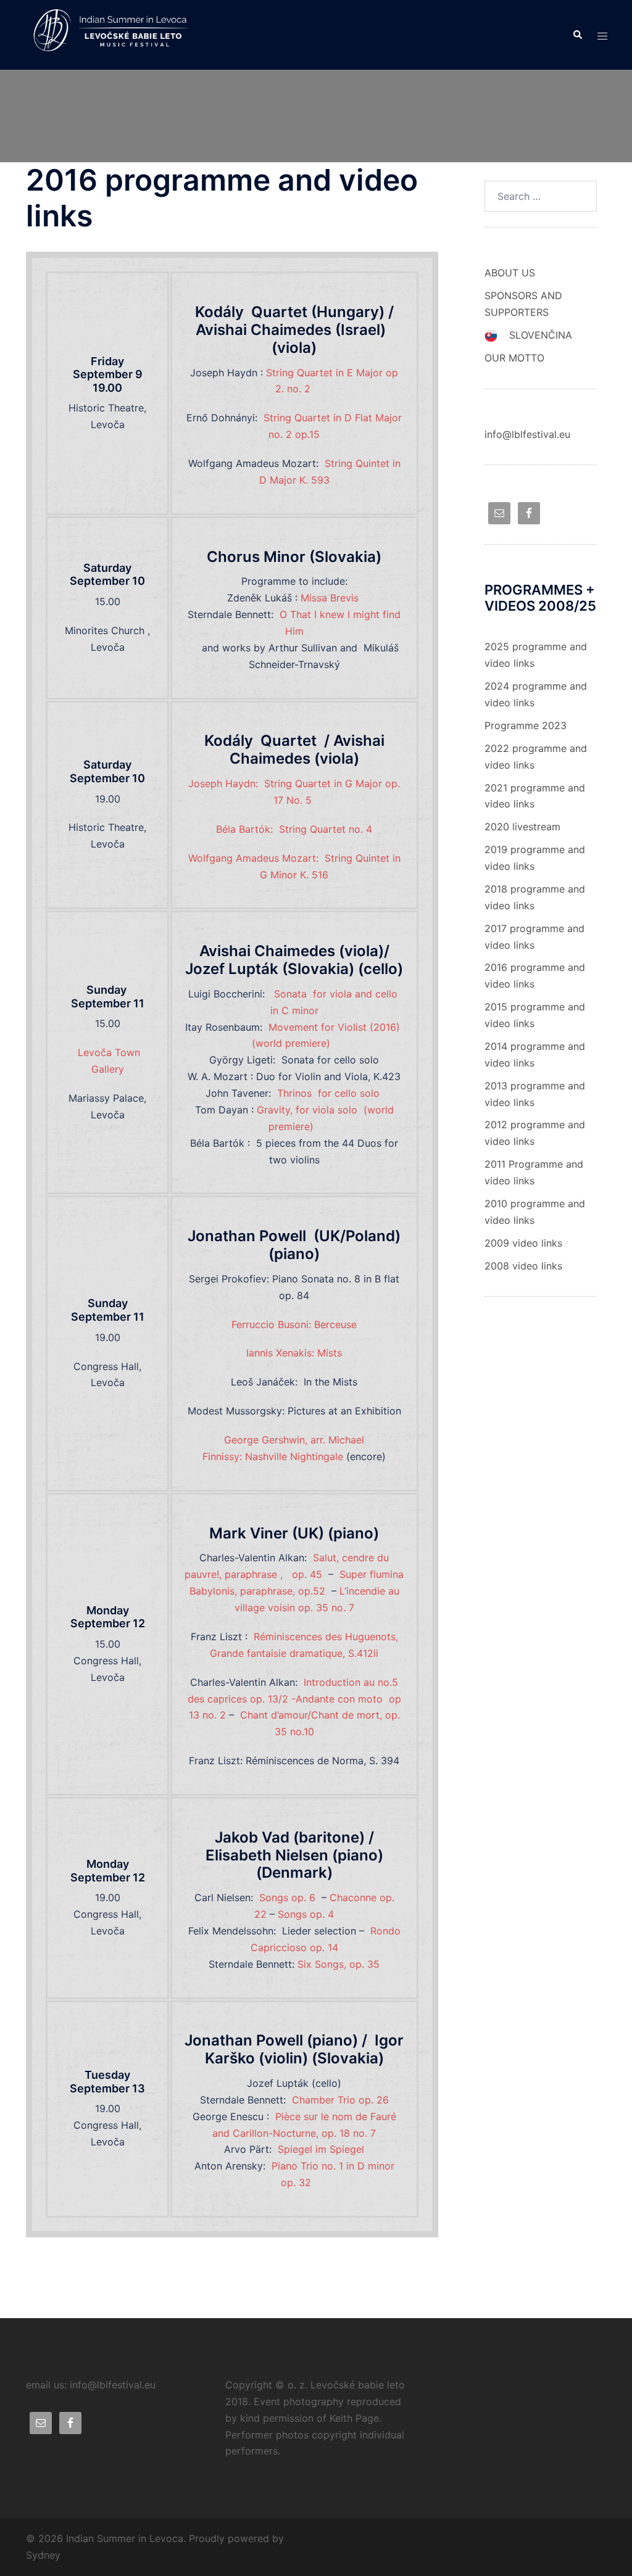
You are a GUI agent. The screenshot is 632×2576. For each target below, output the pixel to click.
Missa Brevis (331, 598)
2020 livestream (522, 827)
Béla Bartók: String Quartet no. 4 (294, 829)
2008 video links (523, 1266)
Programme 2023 (526, 725)
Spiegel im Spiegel (321, 2149)
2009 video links (523, 1243)
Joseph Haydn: (225, 783)
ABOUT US (510, 273)
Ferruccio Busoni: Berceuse (294, 1324)
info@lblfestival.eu (527, 434)
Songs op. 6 (287, 1897)
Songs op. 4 (306, 1914)
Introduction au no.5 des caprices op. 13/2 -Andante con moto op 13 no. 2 (294, 1699)
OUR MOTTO (514, 358)
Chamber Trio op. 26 (340, 2100)
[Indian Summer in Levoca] (116, 34)
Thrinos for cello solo (330, 1093)
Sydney (43, 2555)
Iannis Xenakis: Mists (294, 1353)
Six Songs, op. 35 (339, 1964)
